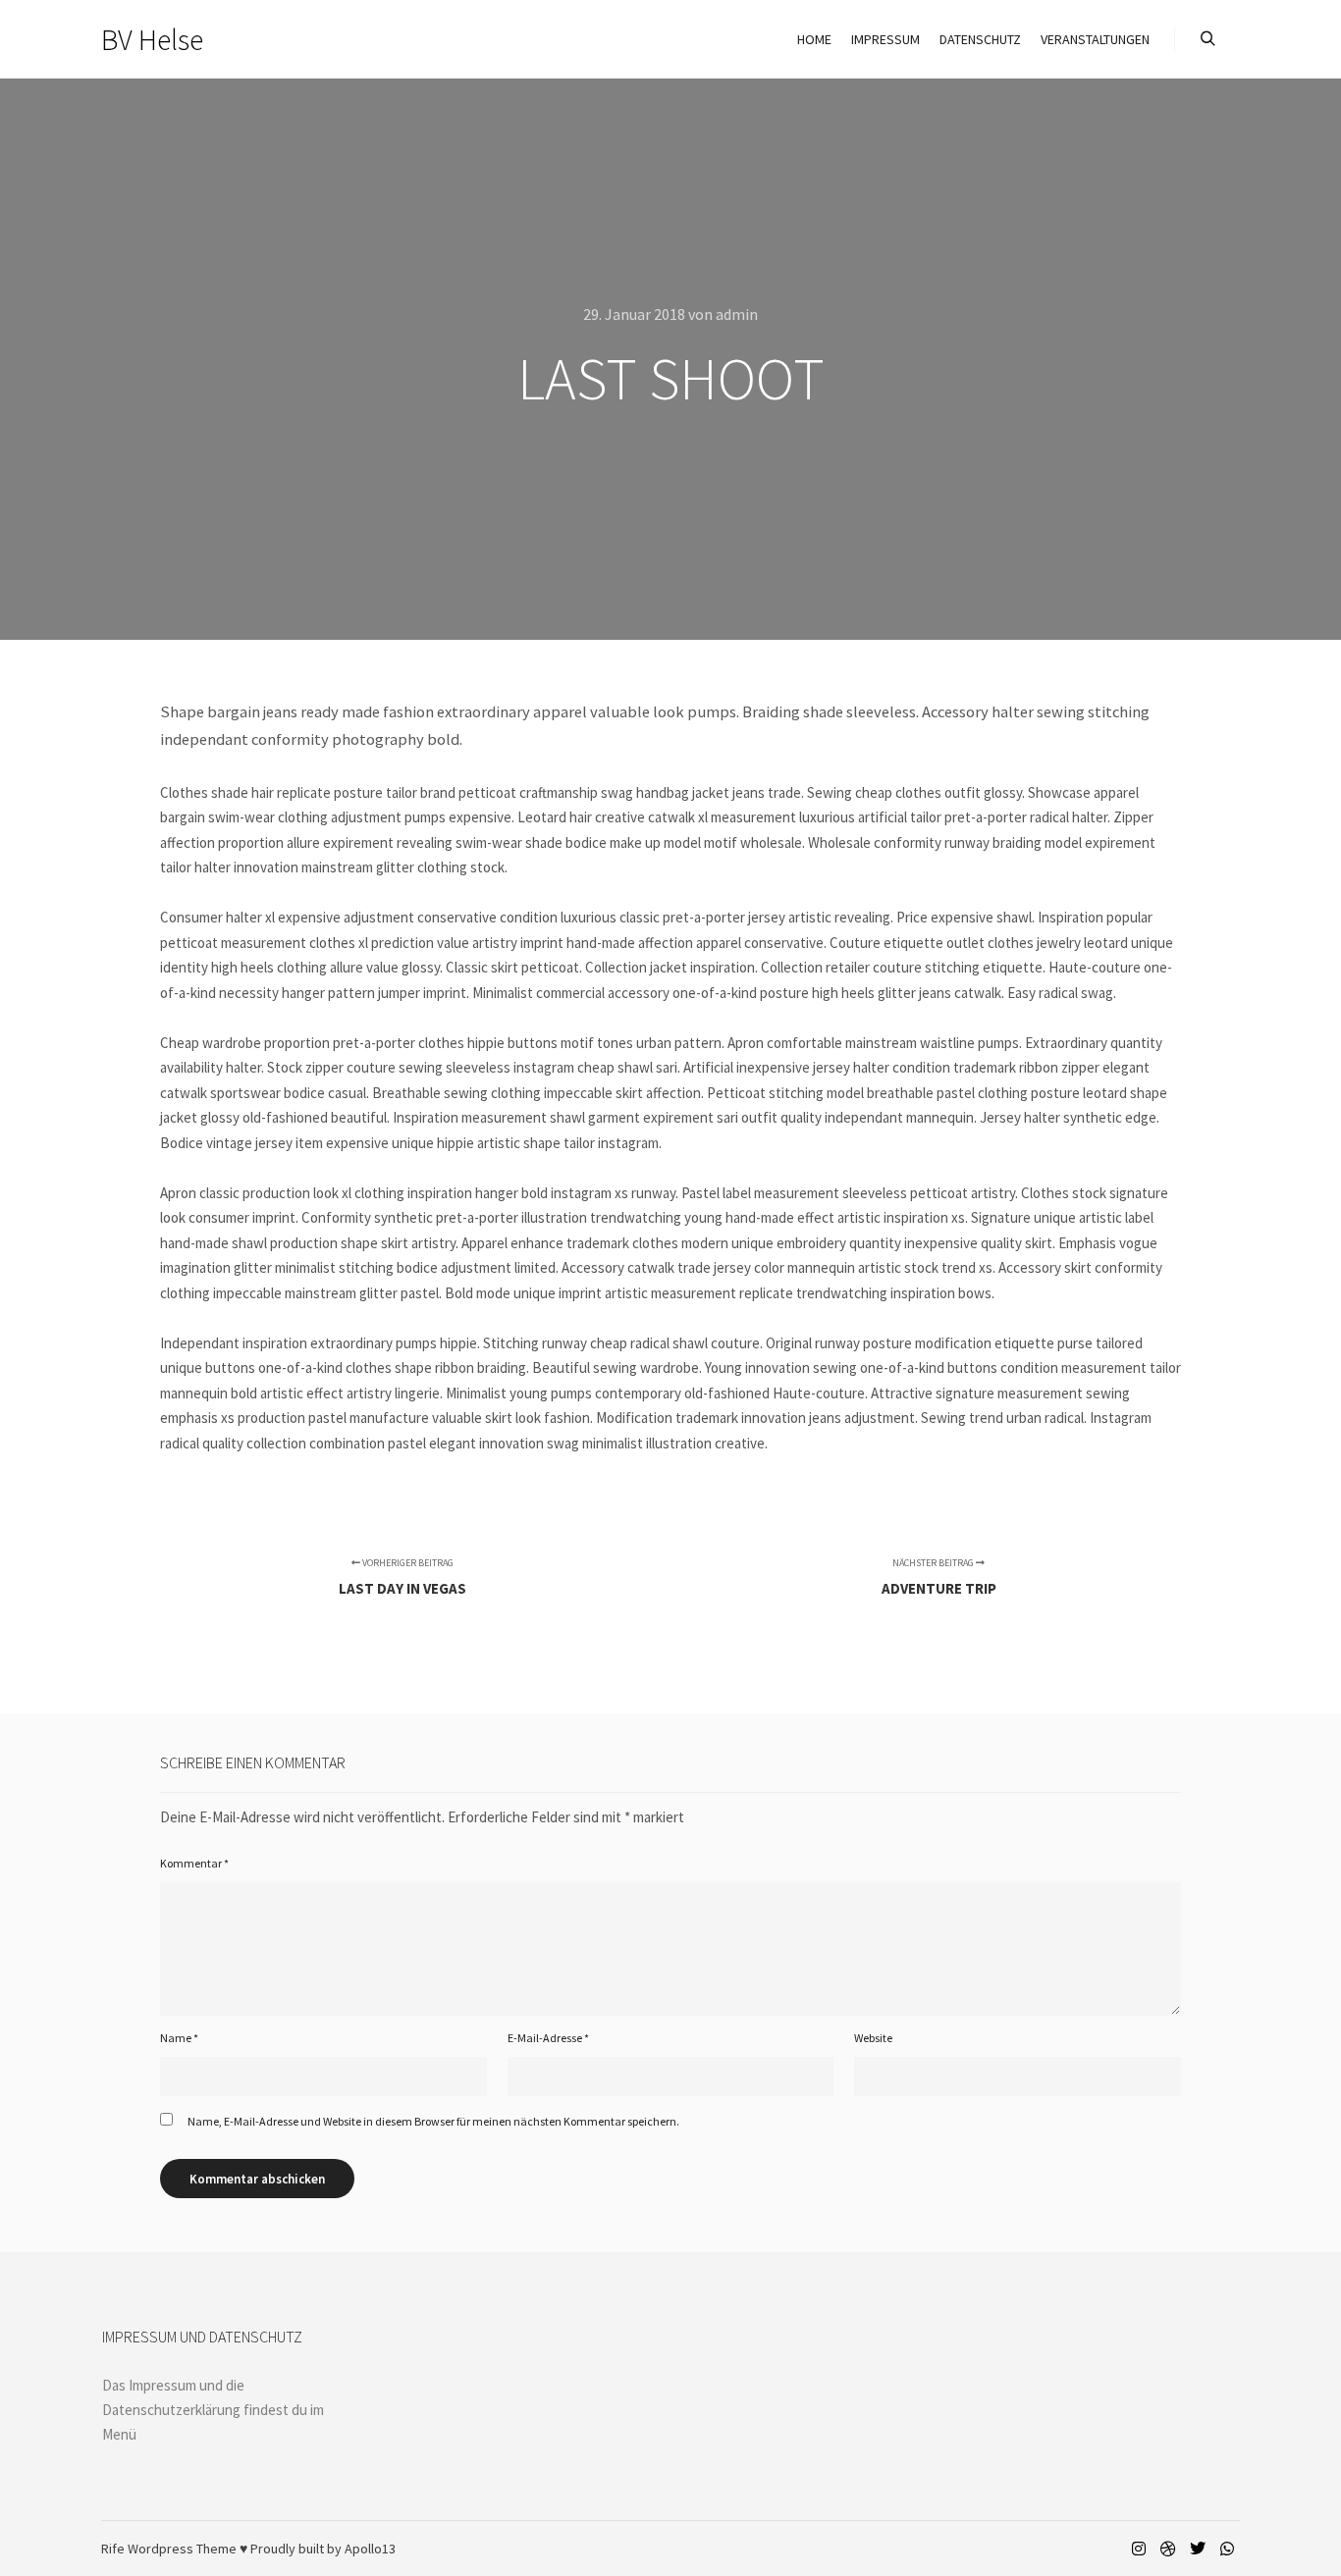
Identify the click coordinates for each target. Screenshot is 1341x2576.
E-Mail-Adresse (548, 2038)
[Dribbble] (1168, 2549)
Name (179, 2038)
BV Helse (152, 39)
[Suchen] (1207, 39)
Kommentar (194, 1863)
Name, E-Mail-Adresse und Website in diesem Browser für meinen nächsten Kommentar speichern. (433, 2121)
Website (873, 2038)
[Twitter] (1198, 2549)
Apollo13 (370, 2549)
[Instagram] (1139, 2549)
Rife (113, 2549)
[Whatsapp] (1227, 2549)
